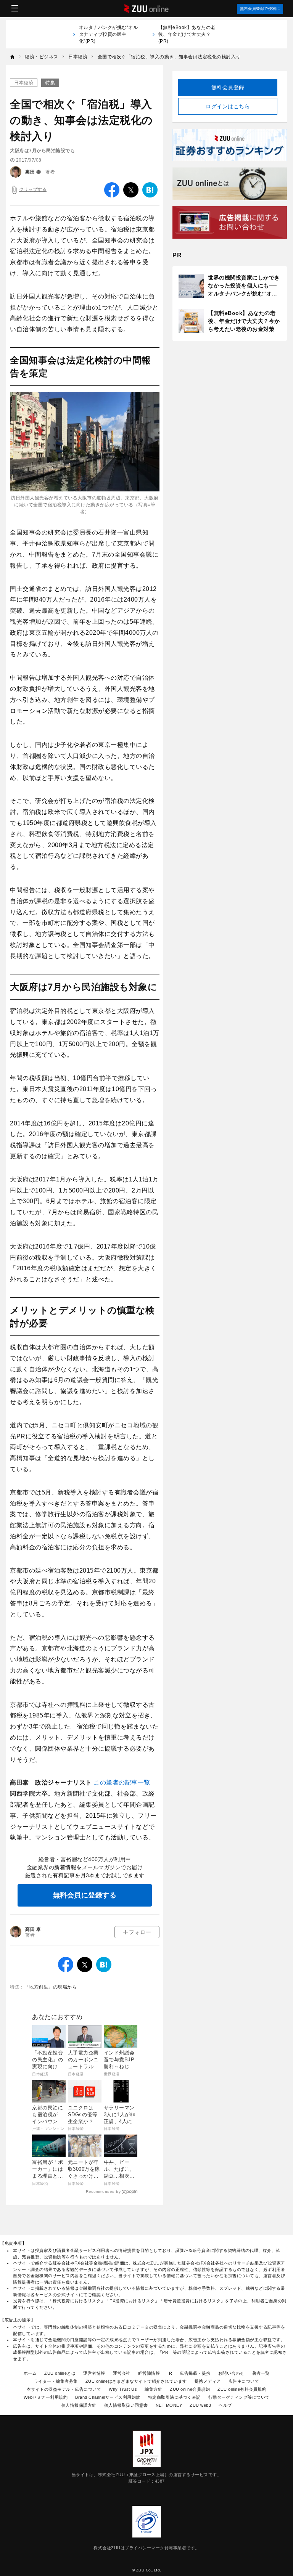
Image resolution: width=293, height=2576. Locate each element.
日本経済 (24, 83)
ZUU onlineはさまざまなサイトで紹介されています (136, 2381)
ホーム (30, 2373)
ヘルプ (225, 2405)
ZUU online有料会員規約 (242, 2389)
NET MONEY (169, 2405)
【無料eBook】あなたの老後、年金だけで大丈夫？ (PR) (187, 34)
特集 (50, 83)
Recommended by (103, 2192)
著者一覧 (261, 2373)
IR (170, 2373)
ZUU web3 (200, 2405)
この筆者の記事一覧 (122, 1782)
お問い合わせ (231, 2373)
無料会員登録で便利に (260, 9)
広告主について (244, 2381)
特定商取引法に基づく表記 (174, 2397)
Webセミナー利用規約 (46, 2397)
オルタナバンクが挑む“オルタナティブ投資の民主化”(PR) (109, 34)
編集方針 (153, 2389)
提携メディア (208, 2381)
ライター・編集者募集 (56, 2381)
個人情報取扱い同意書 (126, 2405)
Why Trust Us (123, 2389)
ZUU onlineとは (60, 2373)
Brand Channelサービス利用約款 (108, 2397)
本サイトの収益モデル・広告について (64, 2389)
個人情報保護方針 (79, 2405)
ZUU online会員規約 (190, 2389)
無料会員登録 (228, 87)
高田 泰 (33, 172)
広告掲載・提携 (195, 2373)
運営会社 (122, 2373)
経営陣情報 (149, 2373)
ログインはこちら (228, 106)
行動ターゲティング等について (239, 2397)
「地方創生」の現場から (51, 1987)
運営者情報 (94, 2373)
